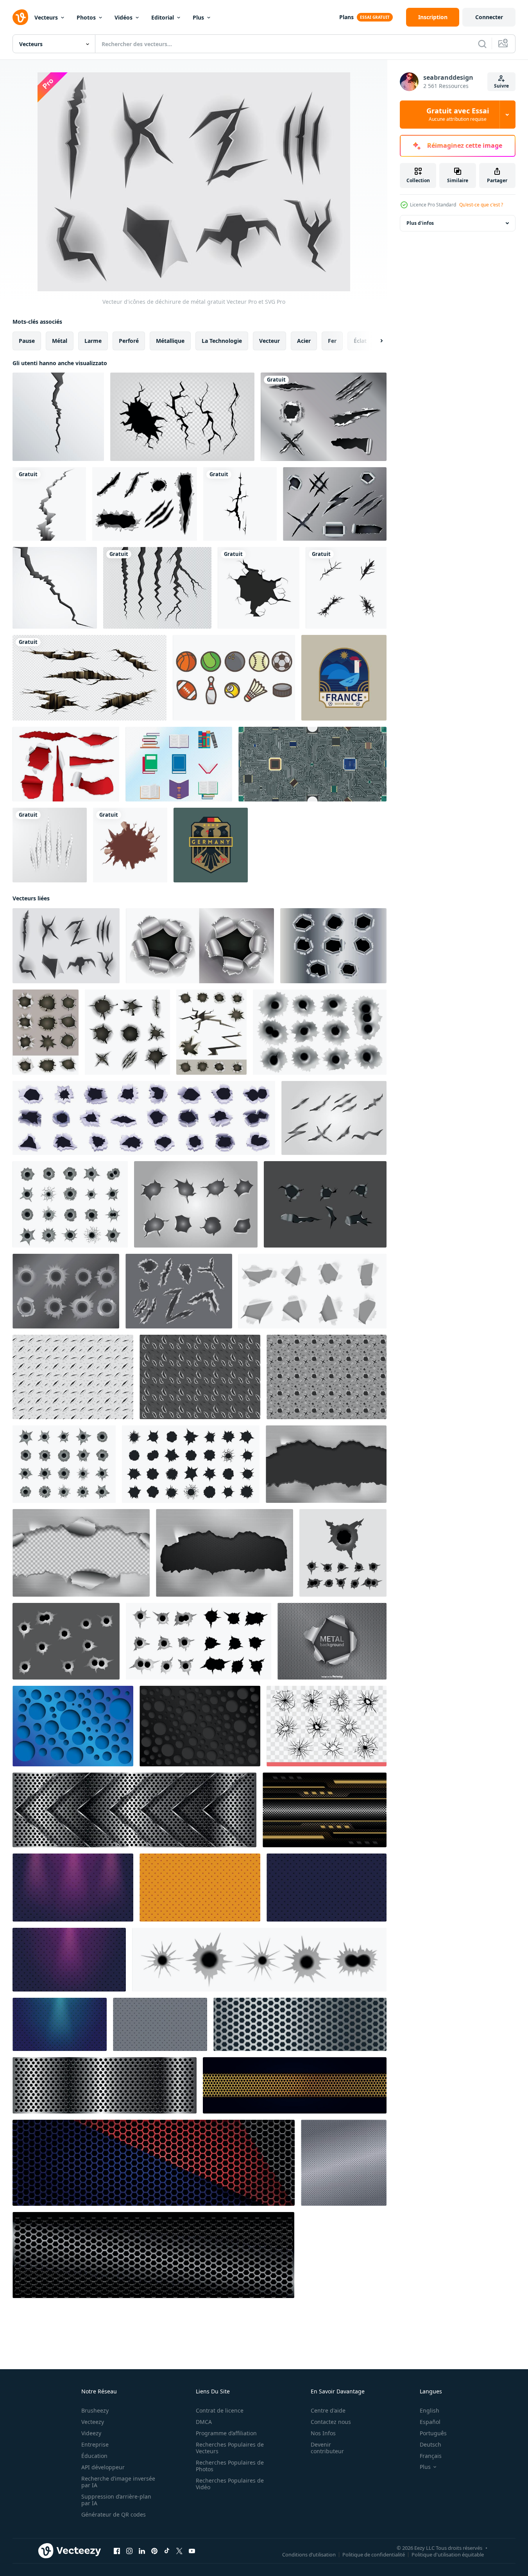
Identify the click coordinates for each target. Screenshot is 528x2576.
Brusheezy (95, 2410)
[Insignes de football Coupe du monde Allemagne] (211, 845)
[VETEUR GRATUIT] (325, 1204)
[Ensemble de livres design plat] (179, 764)
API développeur (103, 2467)
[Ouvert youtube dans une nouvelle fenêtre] (192, 2551)
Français (431, 2456)
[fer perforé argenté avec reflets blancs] (300, 2024)
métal (60, 341)
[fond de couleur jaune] (200, 1888)
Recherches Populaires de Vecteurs (230, 2448)
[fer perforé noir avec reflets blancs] (153, 2255)
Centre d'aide (328, 2410)
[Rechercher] (482, 44)
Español (430, 2422)
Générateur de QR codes (114, 2514)
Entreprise (95, 2444)
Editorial (163, 17)
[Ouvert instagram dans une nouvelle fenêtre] (129, 2551)
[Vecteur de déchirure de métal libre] (324, 417)
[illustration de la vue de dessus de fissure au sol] (346, 588)
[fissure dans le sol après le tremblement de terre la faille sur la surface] (58, 417)
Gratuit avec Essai (458, 115)
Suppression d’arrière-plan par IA (116, 2500)
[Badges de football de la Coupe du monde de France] (344, 678)
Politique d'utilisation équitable (448, 2554)
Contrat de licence (220, 2410)
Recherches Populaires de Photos (230, 2466)
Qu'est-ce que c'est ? (481, 205)
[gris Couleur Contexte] (160, 2024)
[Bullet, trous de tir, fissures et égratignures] (127, 1032)
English (430, 2410)
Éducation (94, 2456)
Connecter (489, 17)
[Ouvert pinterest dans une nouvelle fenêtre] (154, 2551)
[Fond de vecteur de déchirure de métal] (332, 1641)
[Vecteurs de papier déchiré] (66, 764)
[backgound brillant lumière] (69, 1960)
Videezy (91, 2433)
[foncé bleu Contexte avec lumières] (60, 2024)
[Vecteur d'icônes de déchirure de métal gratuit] (66, 946)
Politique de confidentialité (374, 2554)
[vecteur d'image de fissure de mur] (240, 504)
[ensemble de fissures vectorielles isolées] (157, 588)
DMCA (204, 2422)
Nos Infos (323, 2433)
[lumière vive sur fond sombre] (73, 1888)
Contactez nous (331, 2422)
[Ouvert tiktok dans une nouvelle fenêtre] (167, 2551)
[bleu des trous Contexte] (327, 1888)
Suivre (501, 86)
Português (433, 2433)
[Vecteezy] (20, 17)
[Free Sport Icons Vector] (234, 678)
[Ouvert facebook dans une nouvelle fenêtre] (117, 2551)
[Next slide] (375, 341)
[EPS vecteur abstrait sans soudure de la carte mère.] (312, 764)
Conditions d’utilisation (309, 2554)
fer (332, 341)
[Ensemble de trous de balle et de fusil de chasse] (46, 1032)
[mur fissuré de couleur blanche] (130, 845)
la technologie (222, 341)
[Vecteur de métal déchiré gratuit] (335, 504)
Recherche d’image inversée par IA (118, 2482)
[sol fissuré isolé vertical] (49, 504)
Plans (346, 17)
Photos (86, 17)
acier (304, 341)
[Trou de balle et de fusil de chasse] (200, 946)
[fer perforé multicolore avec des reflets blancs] (154, 2163)
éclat (360, 341)
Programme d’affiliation (226, 2433)
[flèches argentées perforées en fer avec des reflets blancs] (134, 1810)
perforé (129, 341)
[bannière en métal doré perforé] (295, 2085)
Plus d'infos (420, 223)
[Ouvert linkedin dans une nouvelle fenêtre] (142, 2551)
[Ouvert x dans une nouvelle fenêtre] (179, 2551)
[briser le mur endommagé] (259, 588)
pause (27, 341)
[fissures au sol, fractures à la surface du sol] (89, 678)
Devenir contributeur (327, 2448)
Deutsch (430, 2444)
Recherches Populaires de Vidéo (230, 2484)
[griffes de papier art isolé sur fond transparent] (50, 845)
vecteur (269, 341)
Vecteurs (46, 17)
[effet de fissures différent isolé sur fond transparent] (182, 417)
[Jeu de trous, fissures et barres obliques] (211, 1032)
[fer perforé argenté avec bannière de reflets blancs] (105, 2085)
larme (93, 341)
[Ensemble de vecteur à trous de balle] (333, 946)
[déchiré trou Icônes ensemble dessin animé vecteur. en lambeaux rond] (144, 1118)
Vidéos (123, 17)
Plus (198, 17)
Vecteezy (93, 2422)
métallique (170, 341)
